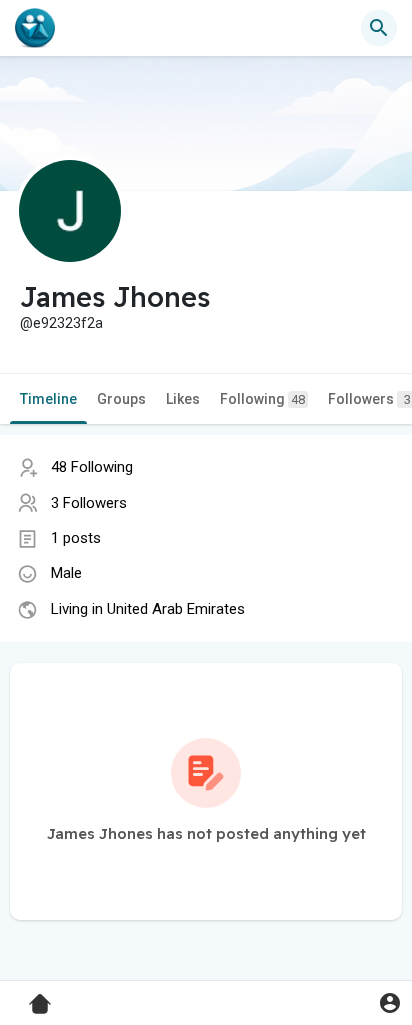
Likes (183, 399)
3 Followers (89, 503)
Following (262, 399)
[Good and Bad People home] (35, 28)
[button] (389, 1002)
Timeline (48, 399)
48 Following (92, 467)
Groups (121, 399)
